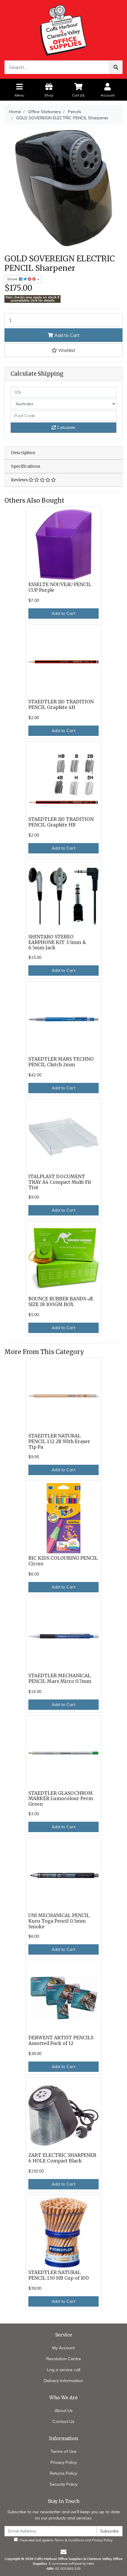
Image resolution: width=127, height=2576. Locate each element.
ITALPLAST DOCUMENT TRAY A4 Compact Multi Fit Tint (60, 1182)
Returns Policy (63, 2473)
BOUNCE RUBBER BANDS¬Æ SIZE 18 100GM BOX (61, 1302)
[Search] (116, 67)
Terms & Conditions (69, 2540)
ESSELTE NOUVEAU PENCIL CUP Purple (60, 587)
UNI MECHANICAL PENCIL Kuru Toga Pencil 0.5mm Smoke (59, 1921)
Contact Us (63, 2421)
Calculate (66, 427)
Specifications (26, 466)
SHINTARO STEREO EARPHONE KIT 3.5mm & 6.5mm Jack (57, 942)
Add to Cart (66, 335)
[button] (63, 350)
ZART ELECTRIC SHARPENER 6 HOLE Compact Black (62, 2158)
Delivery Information (63, 2381)
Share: (13, 279)
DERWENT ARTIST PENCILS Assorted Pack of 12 (61, 2040)
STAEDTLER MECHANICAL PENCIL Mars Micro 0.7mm (60, 1678)
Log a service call (64, 2370)
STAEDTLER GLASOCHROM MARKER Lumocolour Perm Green (61, 1799)
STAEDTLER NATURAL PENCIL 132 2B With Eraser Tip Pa (59, 1441)
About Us (64, 2411)
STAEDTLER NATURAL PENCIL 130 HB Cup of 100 (59, 2275)
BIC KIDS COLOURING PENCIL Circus (63, 1561)
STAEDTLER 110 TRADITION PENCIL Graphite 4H (61, 705)
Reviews (20, 480)
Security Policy (63, 2484)
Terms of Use (63, 2451)
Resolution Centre (64, 2359)
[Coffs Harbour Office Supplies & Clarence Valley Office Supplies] (63, 30)
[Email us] (63, 2552)
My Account (63, 2348)
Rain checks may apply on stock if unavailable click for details (32, 299)
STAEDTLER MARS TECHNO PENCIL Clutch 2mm (61, 1062)
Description (23, 453)
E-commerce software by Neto (71, 2564)
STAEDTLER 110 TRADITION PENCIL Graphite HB (61, 822)
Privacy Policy (64, 2462)
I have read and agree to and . (66, 2540)
